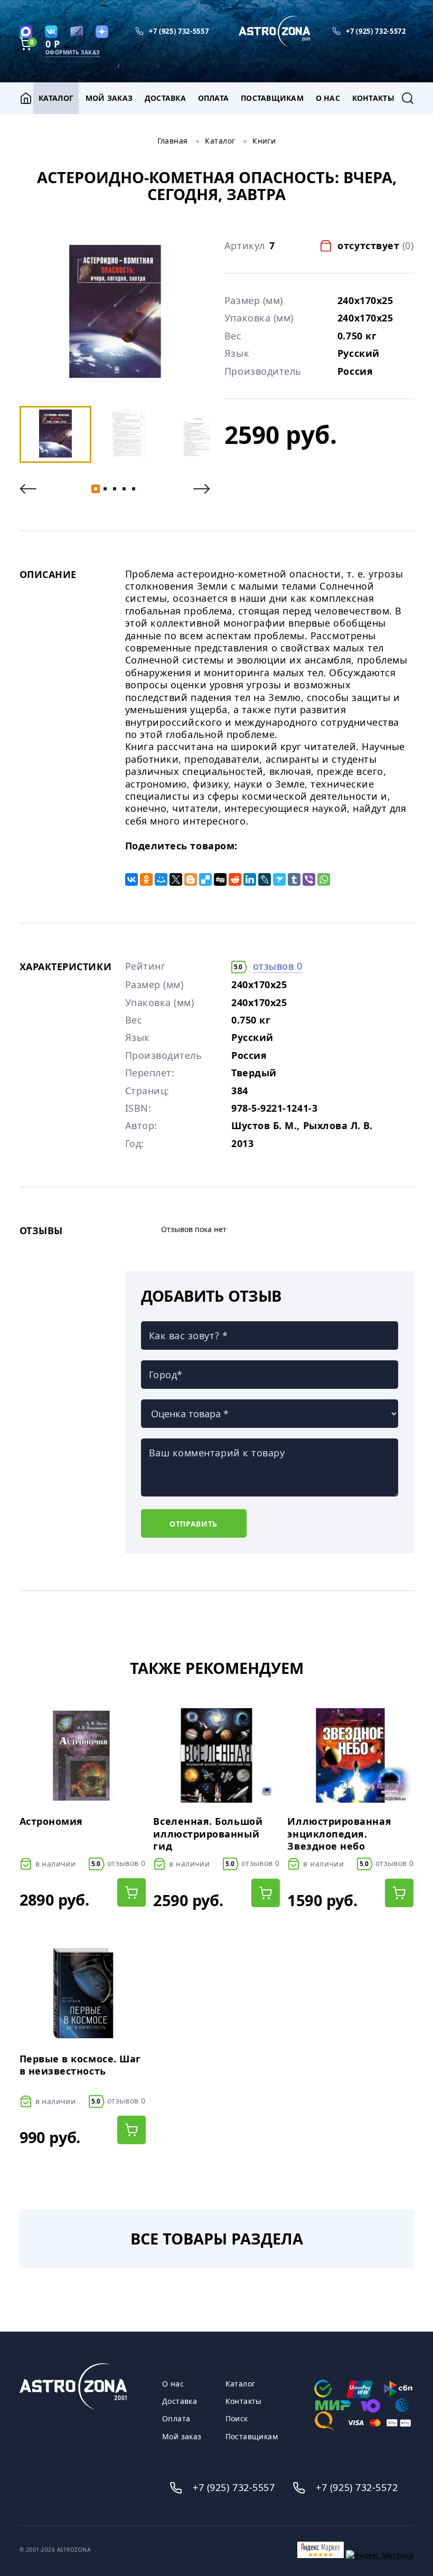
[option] (115, 312)
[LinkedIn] (250, 879)
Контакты (373, 98)
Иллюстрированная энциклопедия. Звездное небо (339, 1834)
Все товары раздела (217, 2238)
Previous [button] (28, 489)
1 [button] (96, 489)
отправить (194, 1524)
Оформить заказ (73, 52)
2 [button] (105, 489)
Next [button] (202, 489)
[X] (176, 879)
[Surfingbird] (279, 879)
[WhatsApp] (324, 879)
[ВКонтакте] (131, 879)
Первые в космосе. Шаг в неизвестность (80, 2065)
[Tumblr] (294, 879)
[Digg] (220, 879)
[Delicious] (205, 879)
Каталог (56, 98)
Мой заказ (109, 98)
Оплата (214, 98)
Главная (173, 141)
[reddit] (235, 879)
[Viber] (309, 879)
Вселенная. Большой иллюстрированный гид (208, 1834)
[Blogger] (191, 879)
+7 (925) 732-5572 (376, 31)
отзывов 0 (278, 966)
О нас (328, 98)
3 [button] (115, 489)
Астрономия (51, 1821)
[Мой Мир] (161, 879)
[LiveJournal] (265, 879)
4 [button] (124, 489)
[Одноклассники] (146, 879)
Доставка (165, 98)
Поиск (237, 2419)
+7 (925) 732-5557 (179, 31)
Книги (264, 141)
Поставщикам (272, 98)
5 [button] (134, 489)
